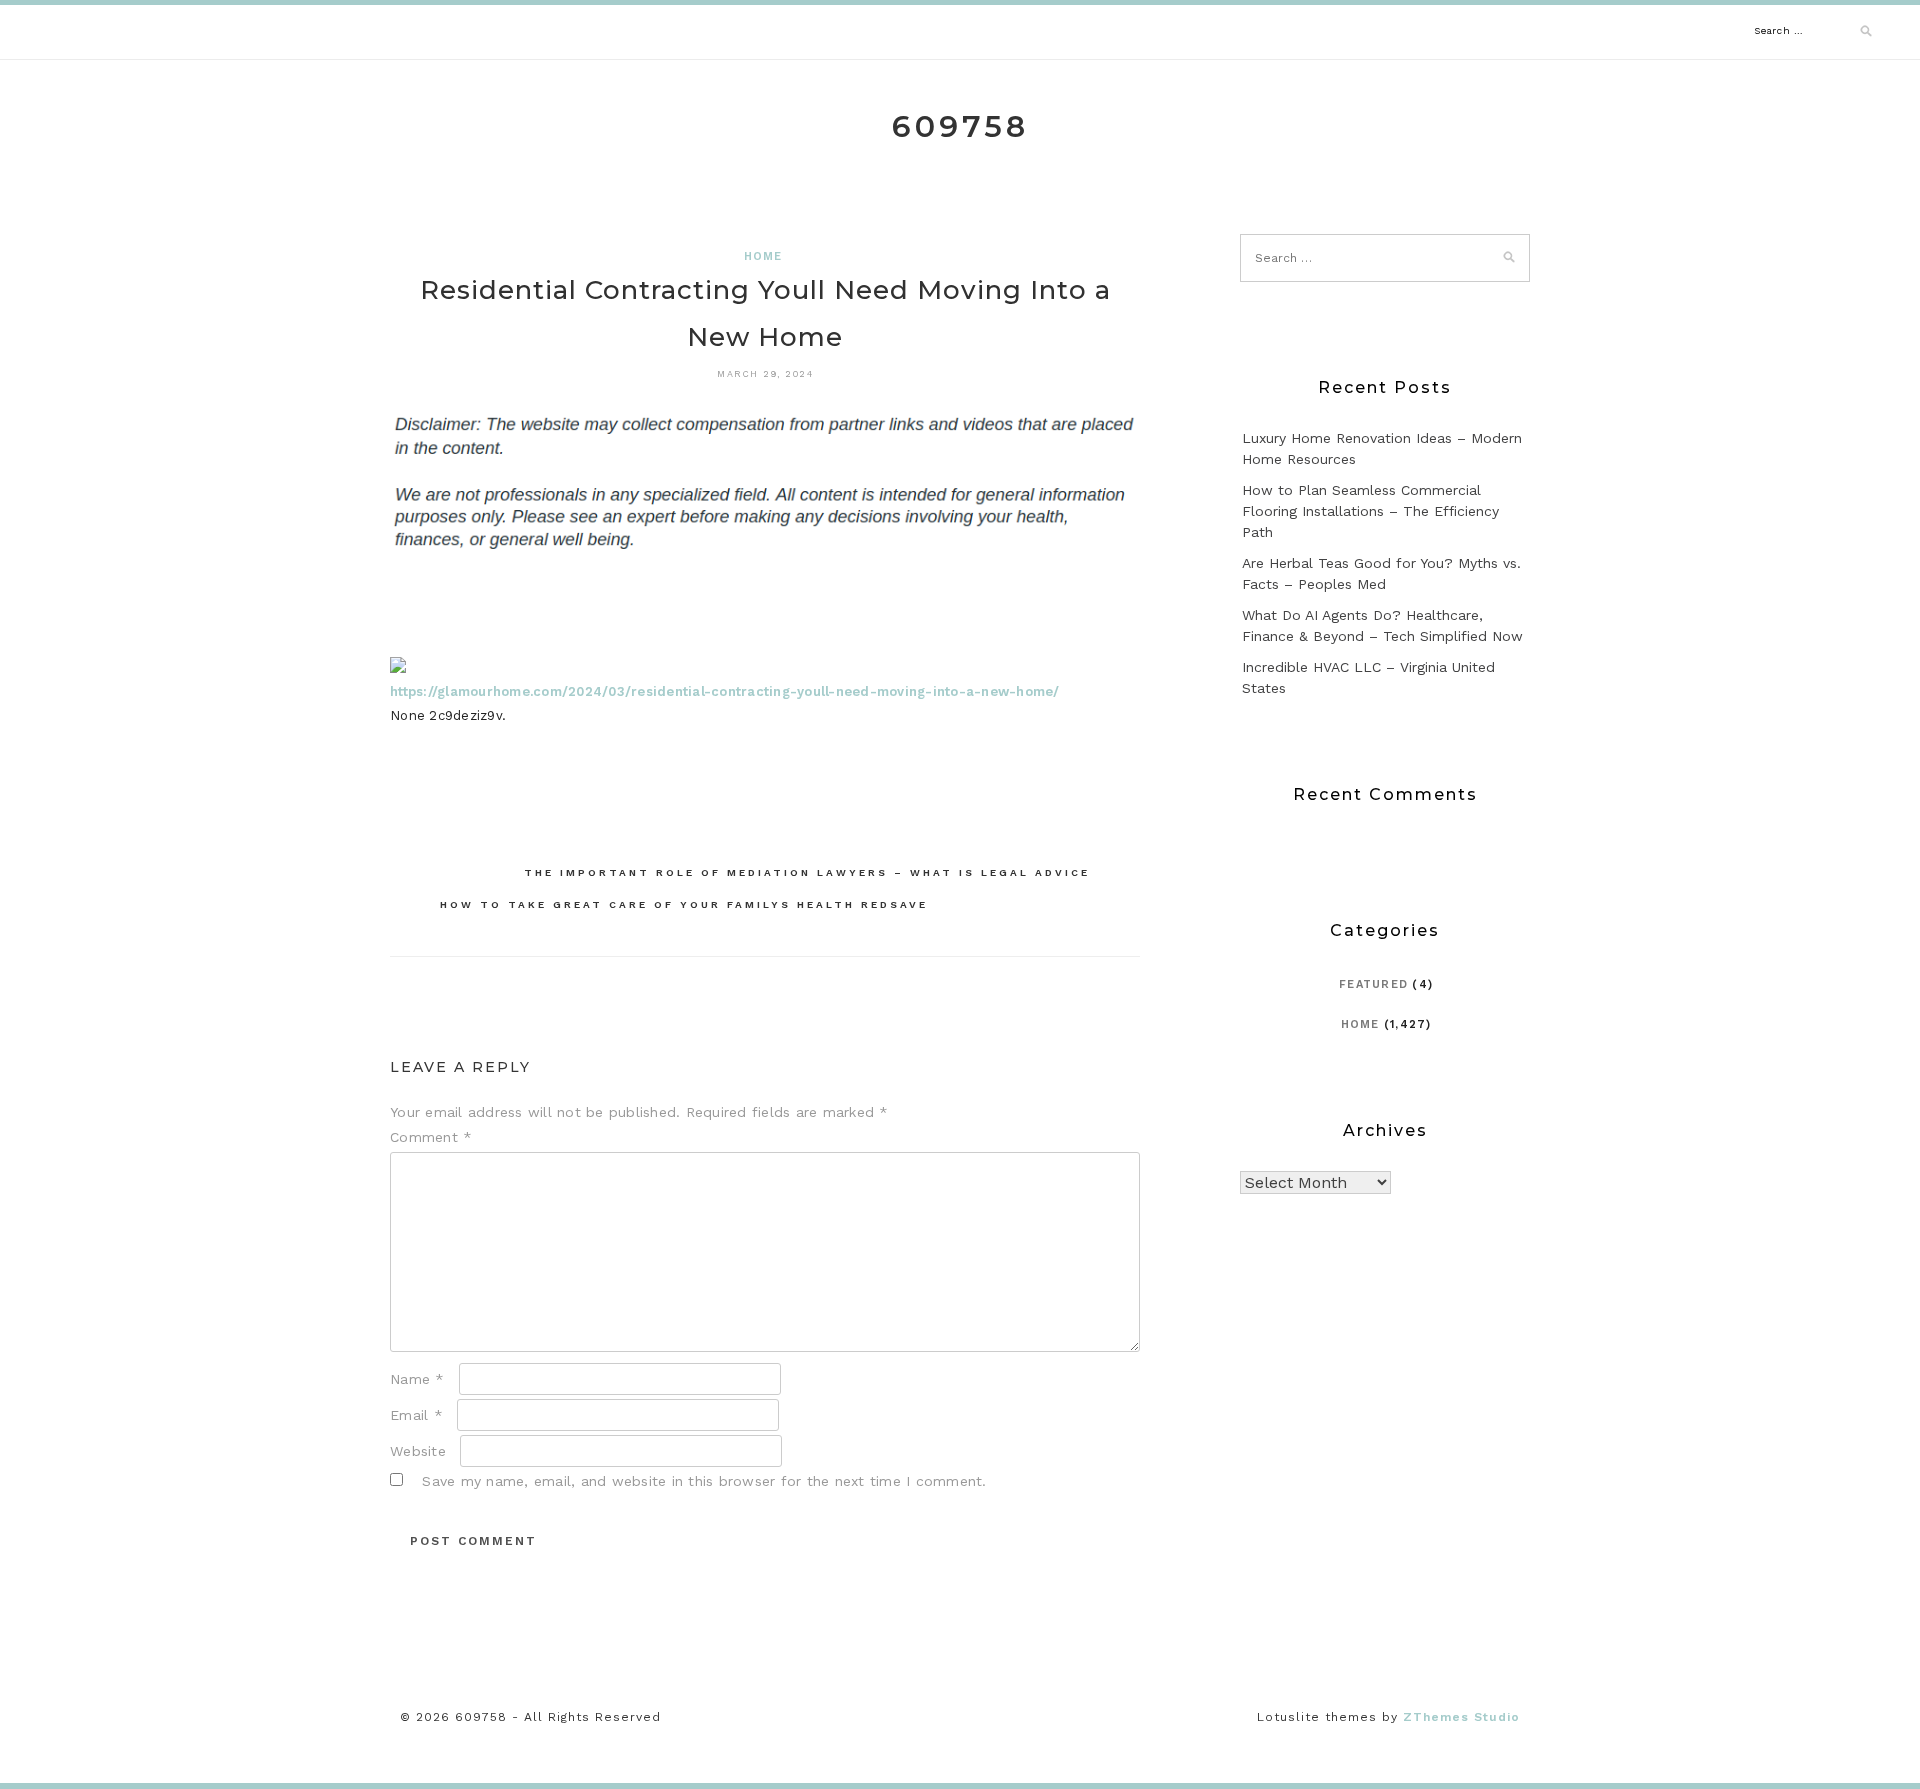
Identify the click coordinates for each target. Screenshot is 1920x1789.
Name (417, 1379)
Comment (431, 1137)
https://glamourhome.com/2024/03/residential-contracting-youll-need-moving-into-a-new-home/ (725, 691)
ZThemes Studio (1461, 1717)
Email (416, 1415)
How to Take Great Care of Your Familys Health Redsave (684, 904)
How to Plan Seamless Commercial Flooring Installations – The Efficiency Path (1370, 511)
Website (418, 1451)
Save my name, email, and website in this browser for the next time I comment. (704, 1481)
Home (763, 256)
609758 (960, 126)
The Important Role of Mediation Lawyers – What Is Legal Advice (807, 872)
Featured (1373, 984)
